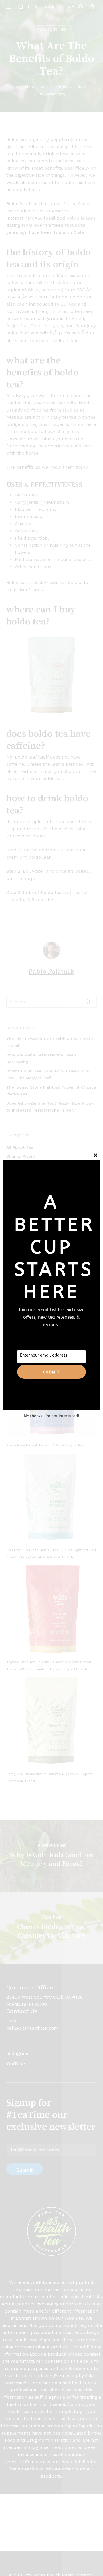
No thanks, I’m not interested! (51, 1416)
